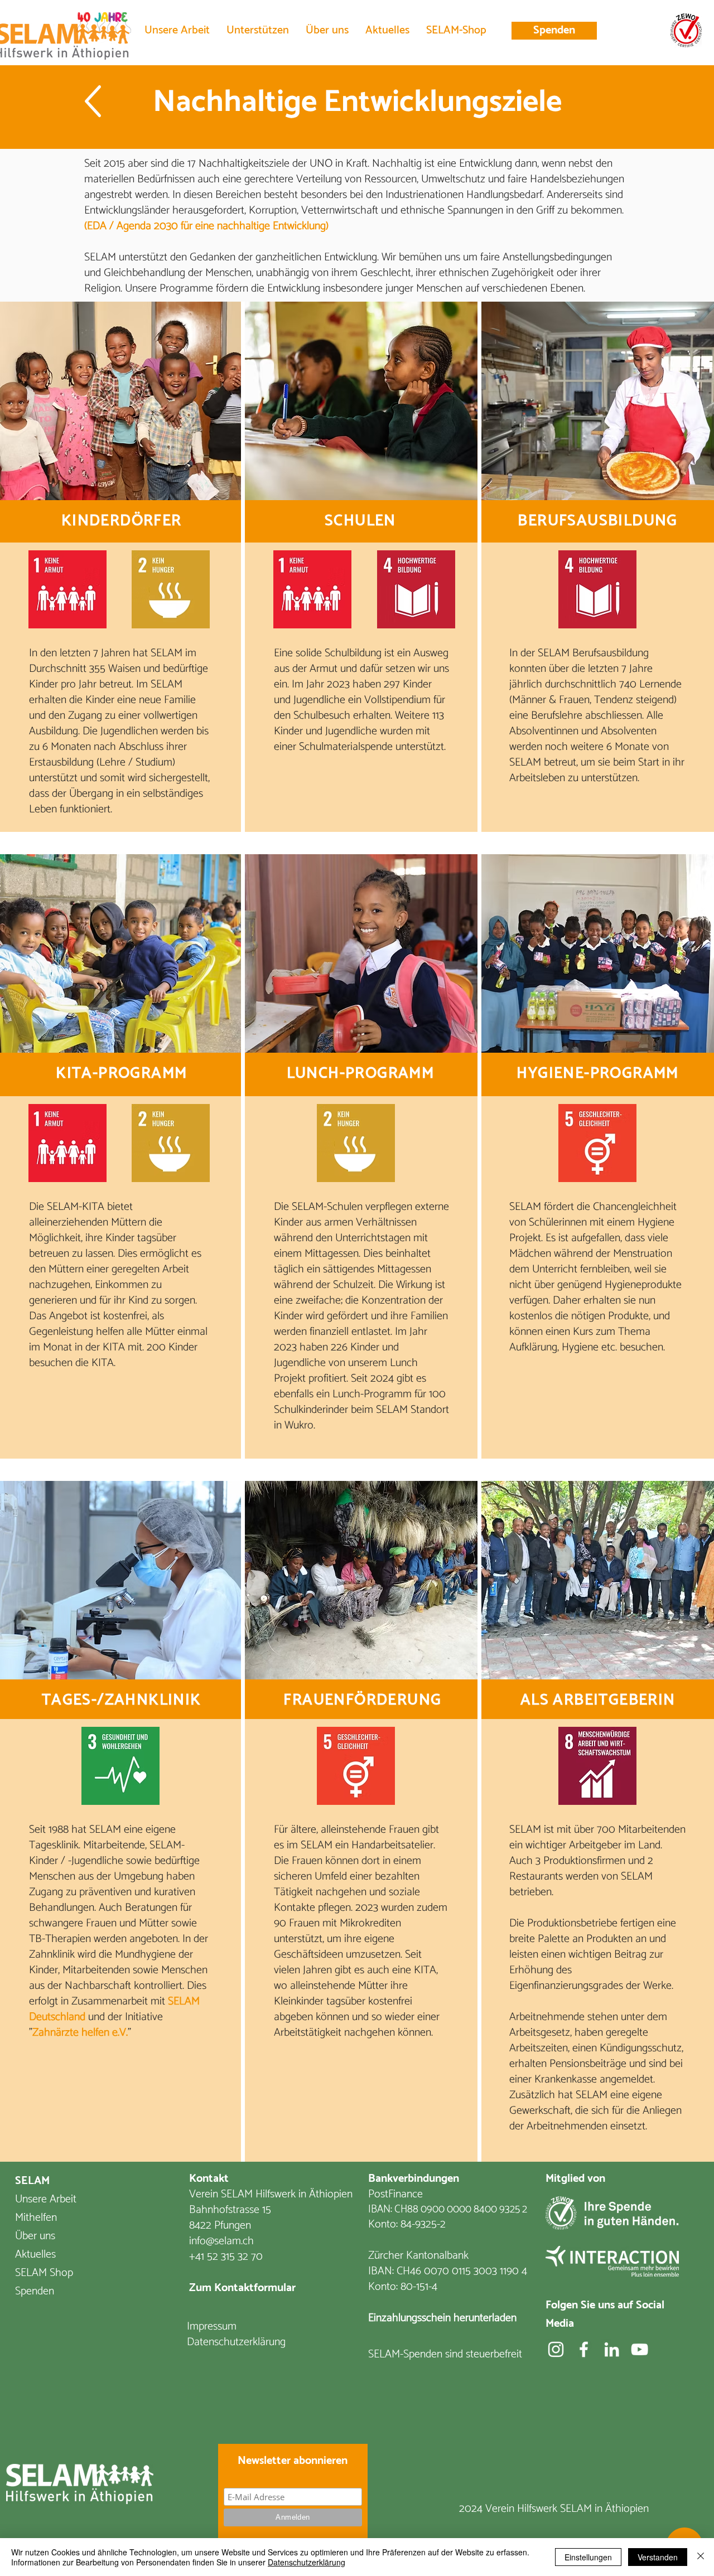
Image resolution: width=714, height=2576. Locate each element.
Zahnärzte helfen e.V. (80, 2033)
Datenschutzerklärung (307, 2562)
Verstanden (658, 2557)
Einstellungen (588, 2557)
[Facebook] (584, 2349)
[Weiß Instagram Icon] (556, 2349)
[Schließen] (701, 2557)
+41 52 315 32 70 (226, 2257)
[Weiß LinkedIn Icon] (612, 2349)
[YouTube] (640, 2349)
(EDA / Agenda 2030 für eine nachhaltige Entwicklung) (206, 226)
